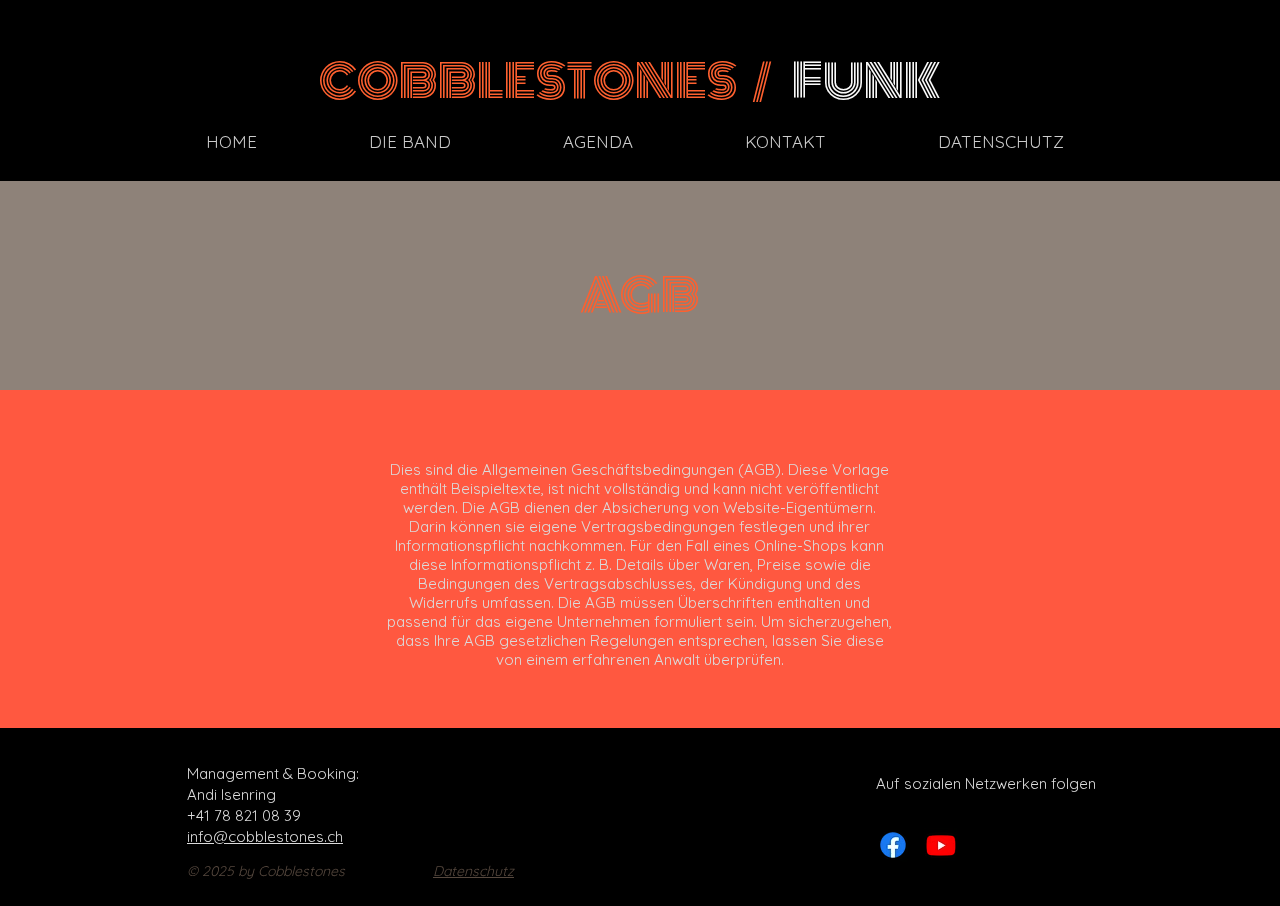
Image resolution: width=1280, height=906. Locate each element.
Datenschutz (473, 871)
